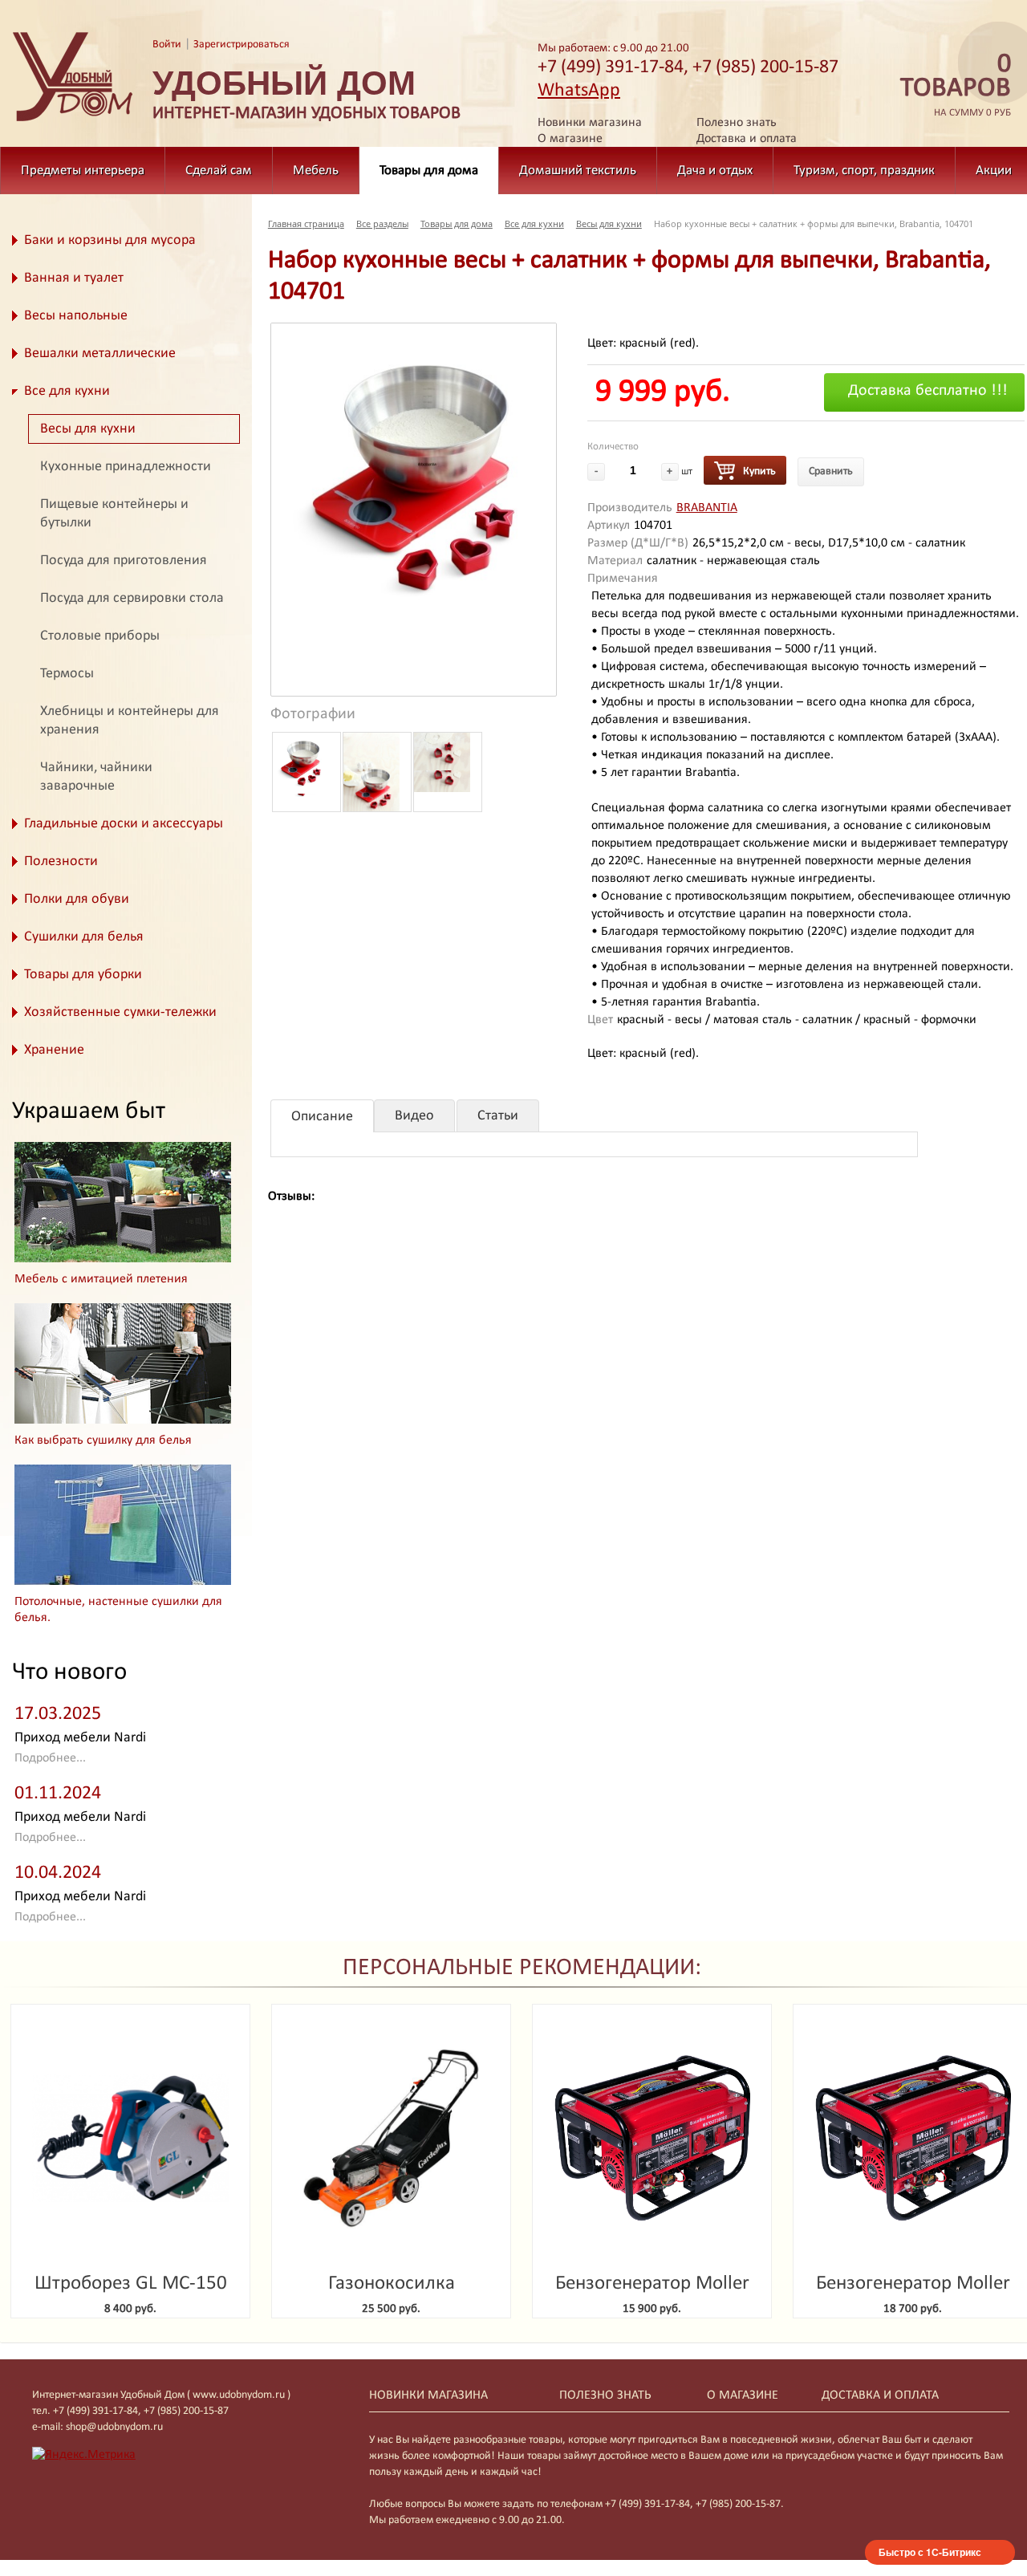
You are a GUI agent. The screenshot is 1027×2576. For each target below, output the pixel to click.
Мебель (316, 171)
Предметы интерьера (83, 171)
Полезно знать (737, 123)
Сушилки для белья (84, 937)
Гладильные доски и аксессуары (124, 824)
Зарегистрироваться (242, 45)
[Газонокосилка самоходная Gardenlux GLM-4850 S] (391, 2138)
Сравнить (831, 471)
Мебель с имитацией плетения (101, 1279)
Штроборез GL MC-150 (131, 2283)
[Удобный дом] (73, 122)
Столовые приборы (100, 636)
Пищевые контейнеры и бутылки (114, 514)
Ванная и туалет (74, 278)
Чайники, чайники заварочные (96, 777)
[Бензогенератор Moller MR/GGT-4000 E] (913, 2138)
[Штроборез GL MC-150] (130, 2138)
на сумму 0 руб (956, 85)
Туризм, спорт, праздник (864, 171)
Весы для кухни (88, 429)
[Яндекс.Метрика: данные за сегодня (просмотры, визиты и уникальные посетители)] (84, 2455)
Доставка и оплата (747, 139)
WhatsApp (579, 91)
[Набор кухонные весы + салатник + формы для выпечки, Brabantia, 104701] (414, 477)
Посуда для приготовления (124, 561)
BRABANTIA (707, 508)
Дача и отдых (715, 171)
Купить (759, 471)
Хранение (54, 1050)
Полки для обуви (77, 899)
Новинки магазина (590, 123)
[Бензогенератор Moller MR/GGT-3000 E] (652, 2138)
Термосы (67, 674)
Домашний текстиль (578, 171)
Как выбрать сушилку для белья (103, 1440)
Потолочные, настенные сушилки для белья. (118, 1610)
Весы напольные (76, 316)
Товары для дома (429, 171)
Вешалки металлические (100, 353)
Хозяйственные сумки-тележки (120, 1012)
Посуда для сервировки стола (132, 598)
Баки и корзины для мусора (110, 240)
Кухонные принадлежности (126, 467)
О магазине (570, 139)
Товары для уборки (83, 975)
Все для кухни (67, 391)
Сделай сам (219, 171)
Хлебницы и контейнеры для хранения (130, 721)
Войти (167, 45)
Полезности (61, 861)
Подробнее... (50, 1758)
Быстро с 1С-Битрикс (930, 2552)
